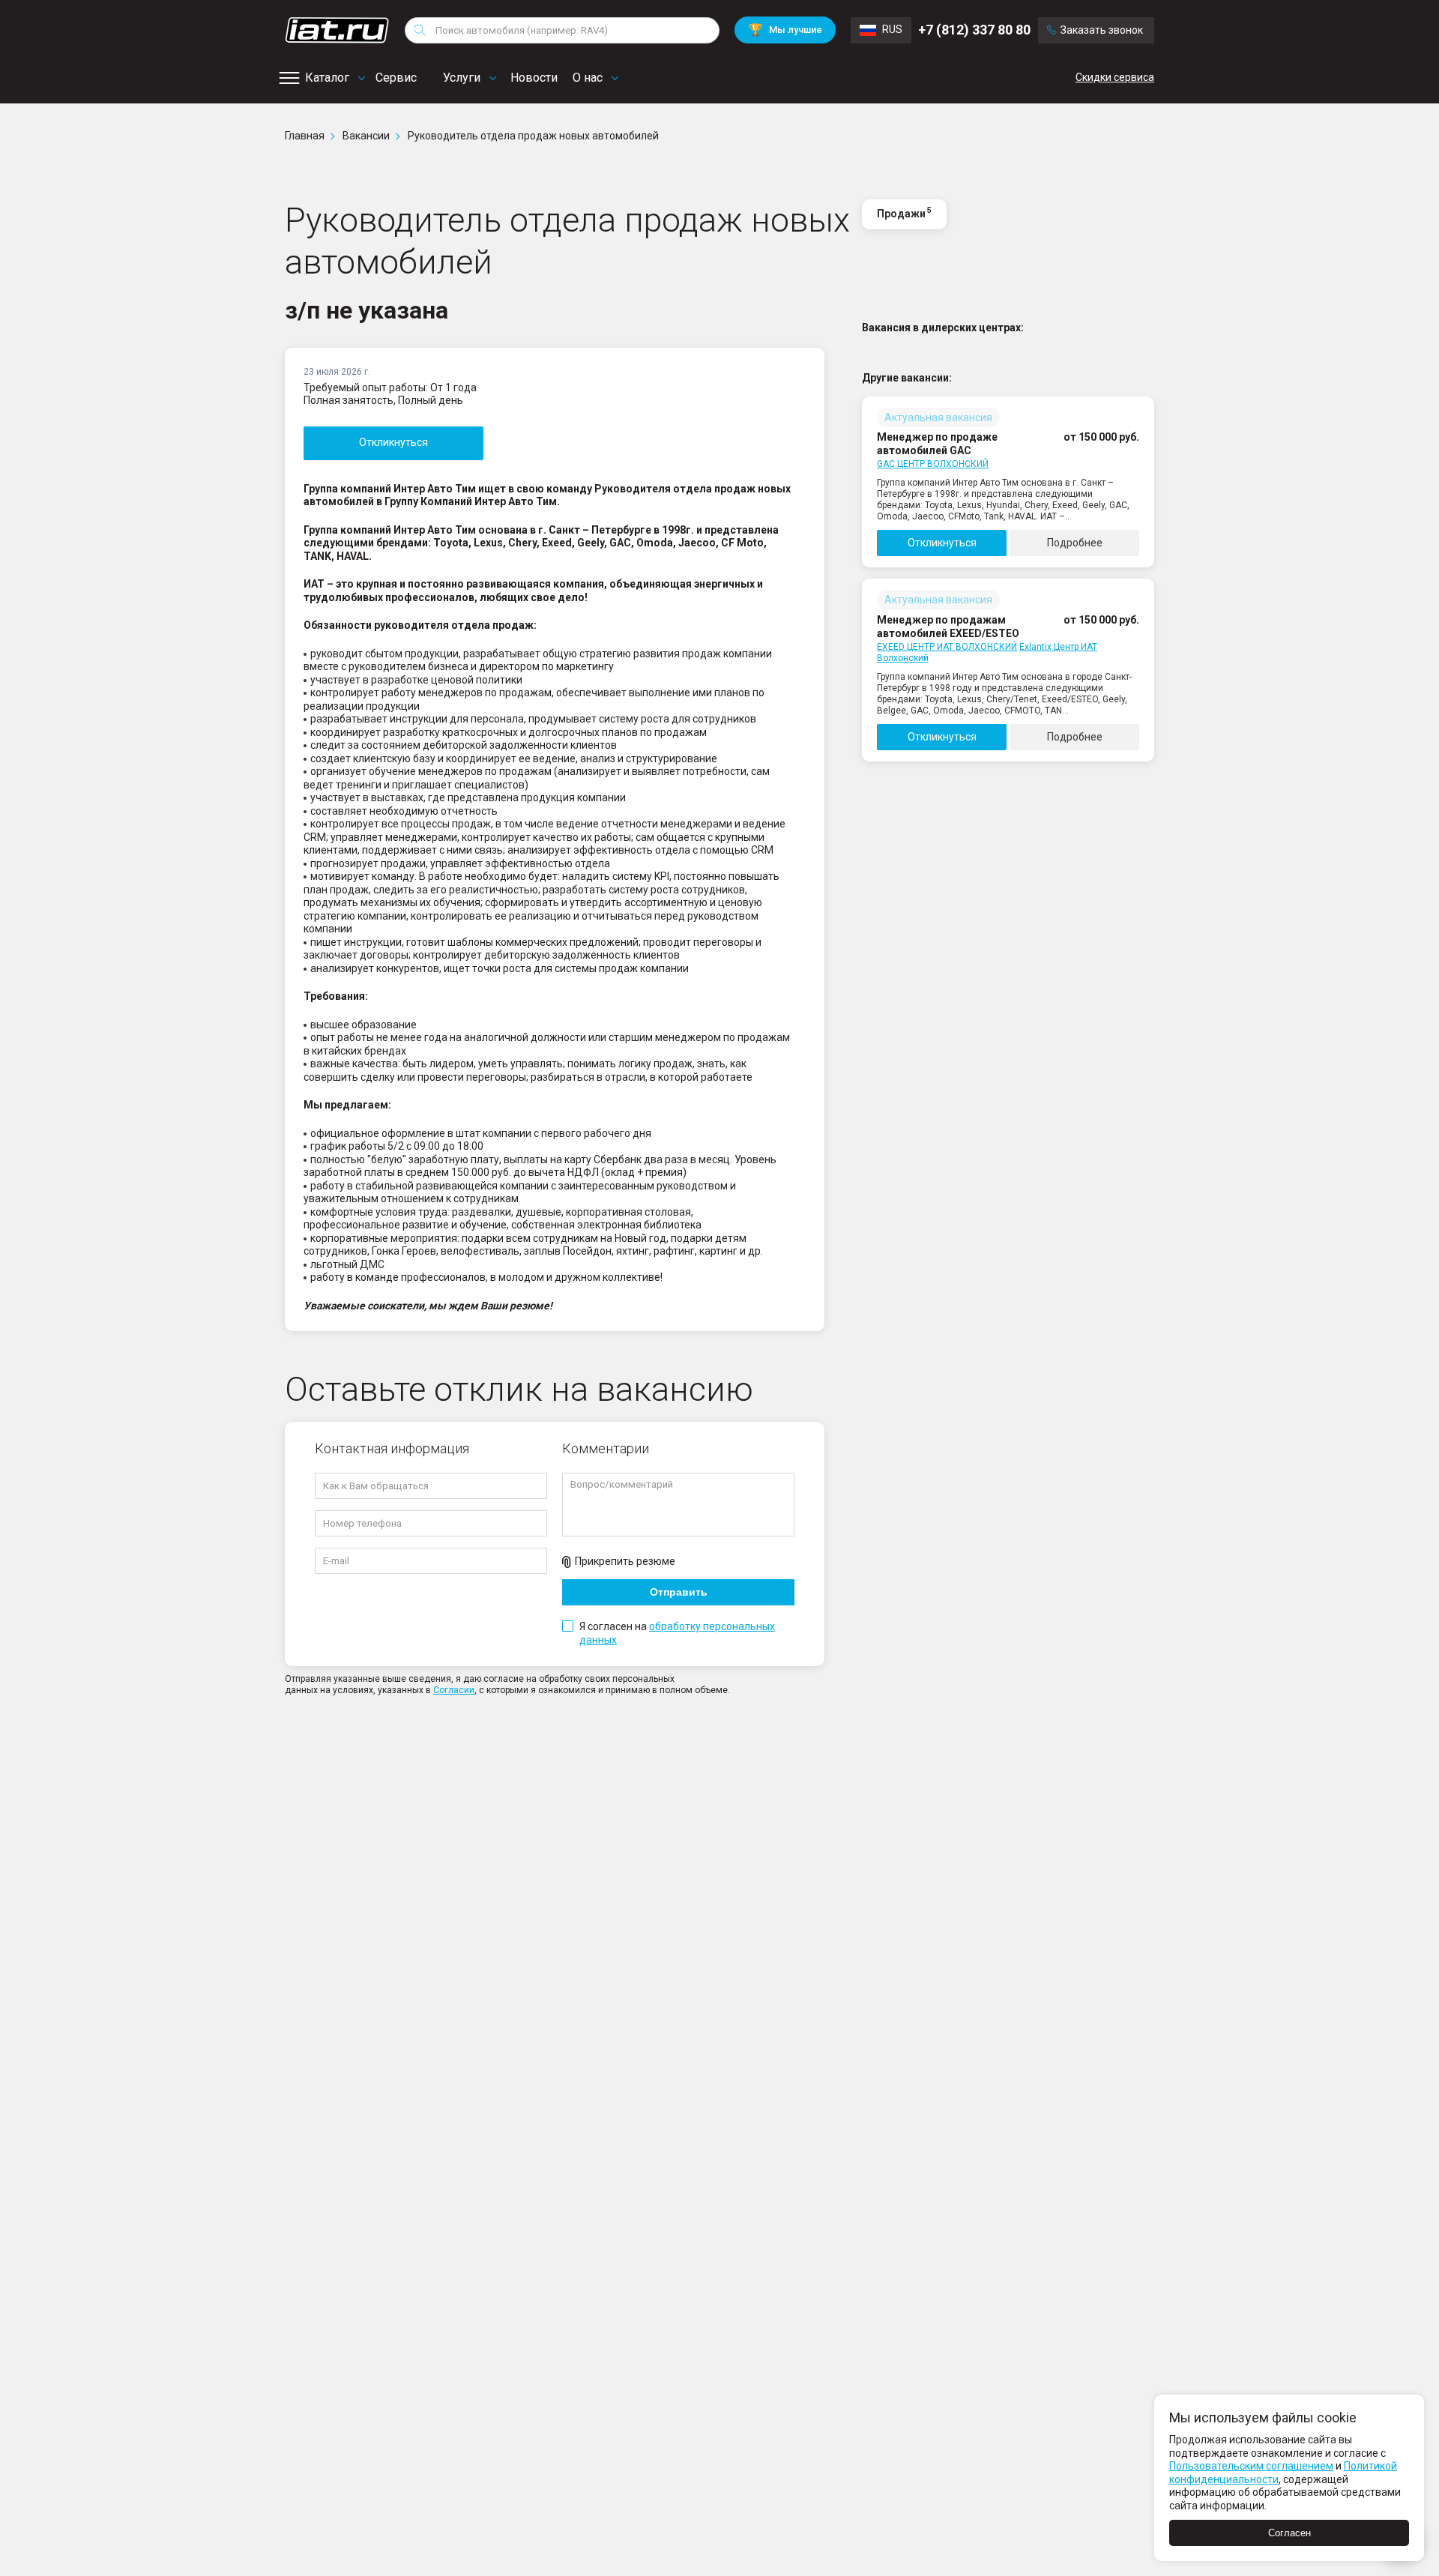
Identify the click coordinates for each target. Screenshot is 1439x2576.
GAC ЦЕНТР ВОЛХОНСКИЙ (933, 464)
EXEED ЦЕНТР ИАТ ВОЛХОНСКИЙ (947, 647)
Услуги (462, 78)
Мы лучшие (785, 30)
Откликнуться (393, 442)
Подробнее (1075, 543)
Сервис (396, 78)
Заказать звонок (1102, 30)
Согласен (1289, 2533)
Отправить (679, 1592)
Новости (534, 78)
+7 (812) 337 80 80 (974, 30)
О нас (588, 78)
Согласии (454, 1690)
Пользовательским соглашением (1251, 2466)
